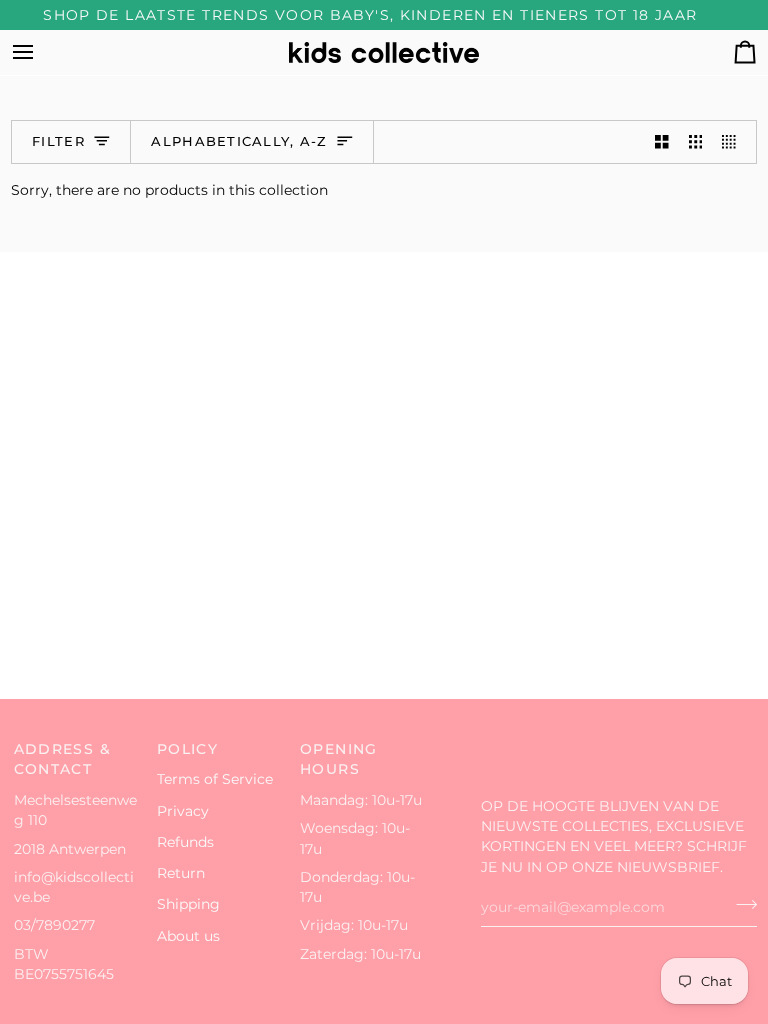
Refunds (185, 842)
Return (181, 873)
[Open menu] (41, 52)
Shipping (188, 904)
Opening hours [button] (339, 759)
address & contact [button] (62, 759)
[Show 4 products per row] (734, 142)
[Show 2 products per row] (662, 142)
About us (188, 936)
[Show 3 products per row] (696, 142)
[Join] (740, 905)
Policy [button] (187, 749)
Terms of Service (215, 779)
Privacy (183, 811)
